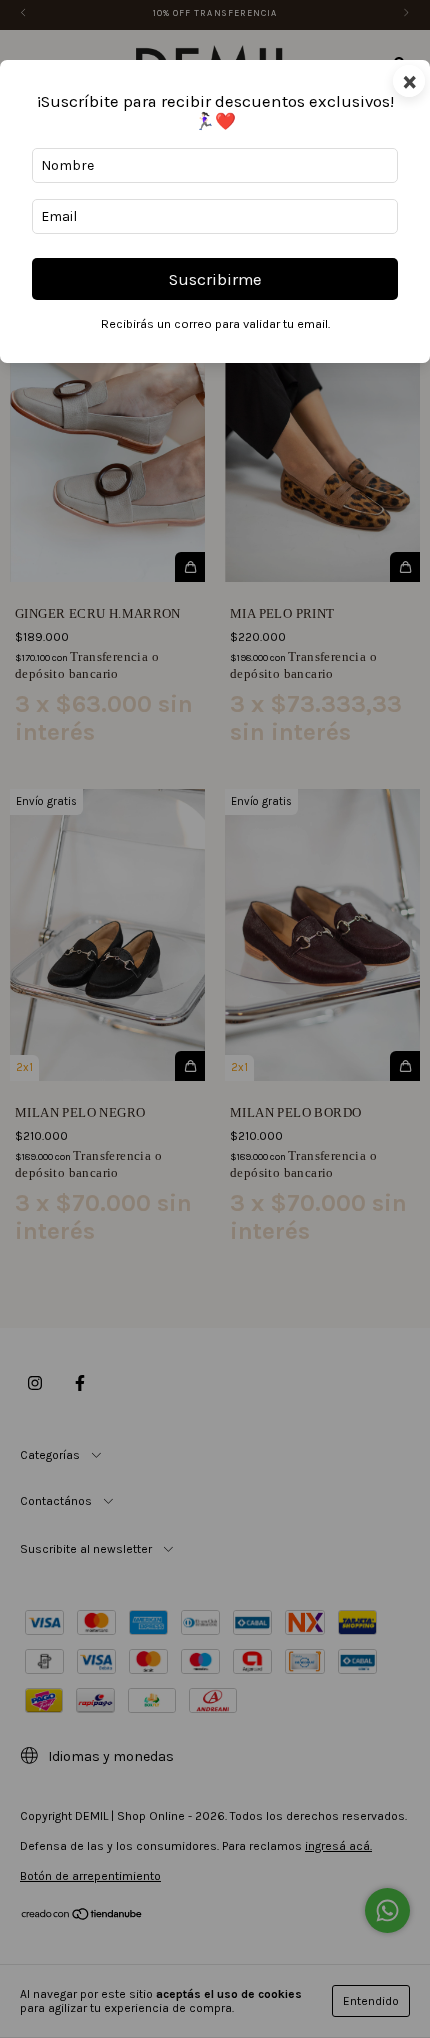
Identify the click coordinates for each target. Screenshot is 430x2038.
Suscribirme (215, 279)
